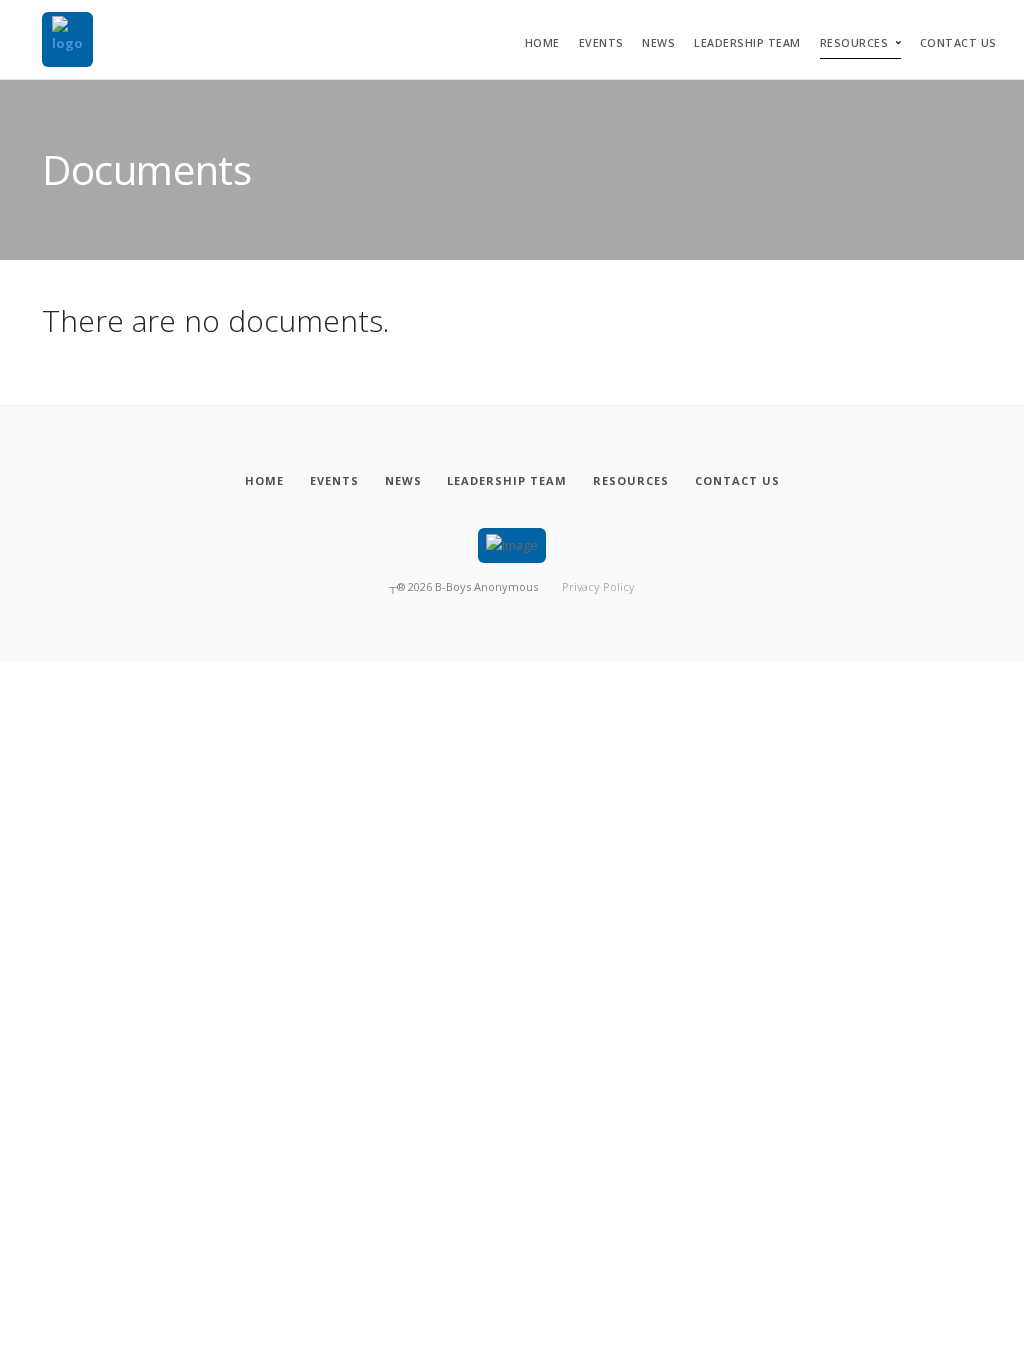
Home (542, 43)
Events (601, 43)
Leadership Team (747, 43)
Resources (854, 43)
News (658, 43)
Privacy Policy (598, 586)
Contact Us (958, 43)
